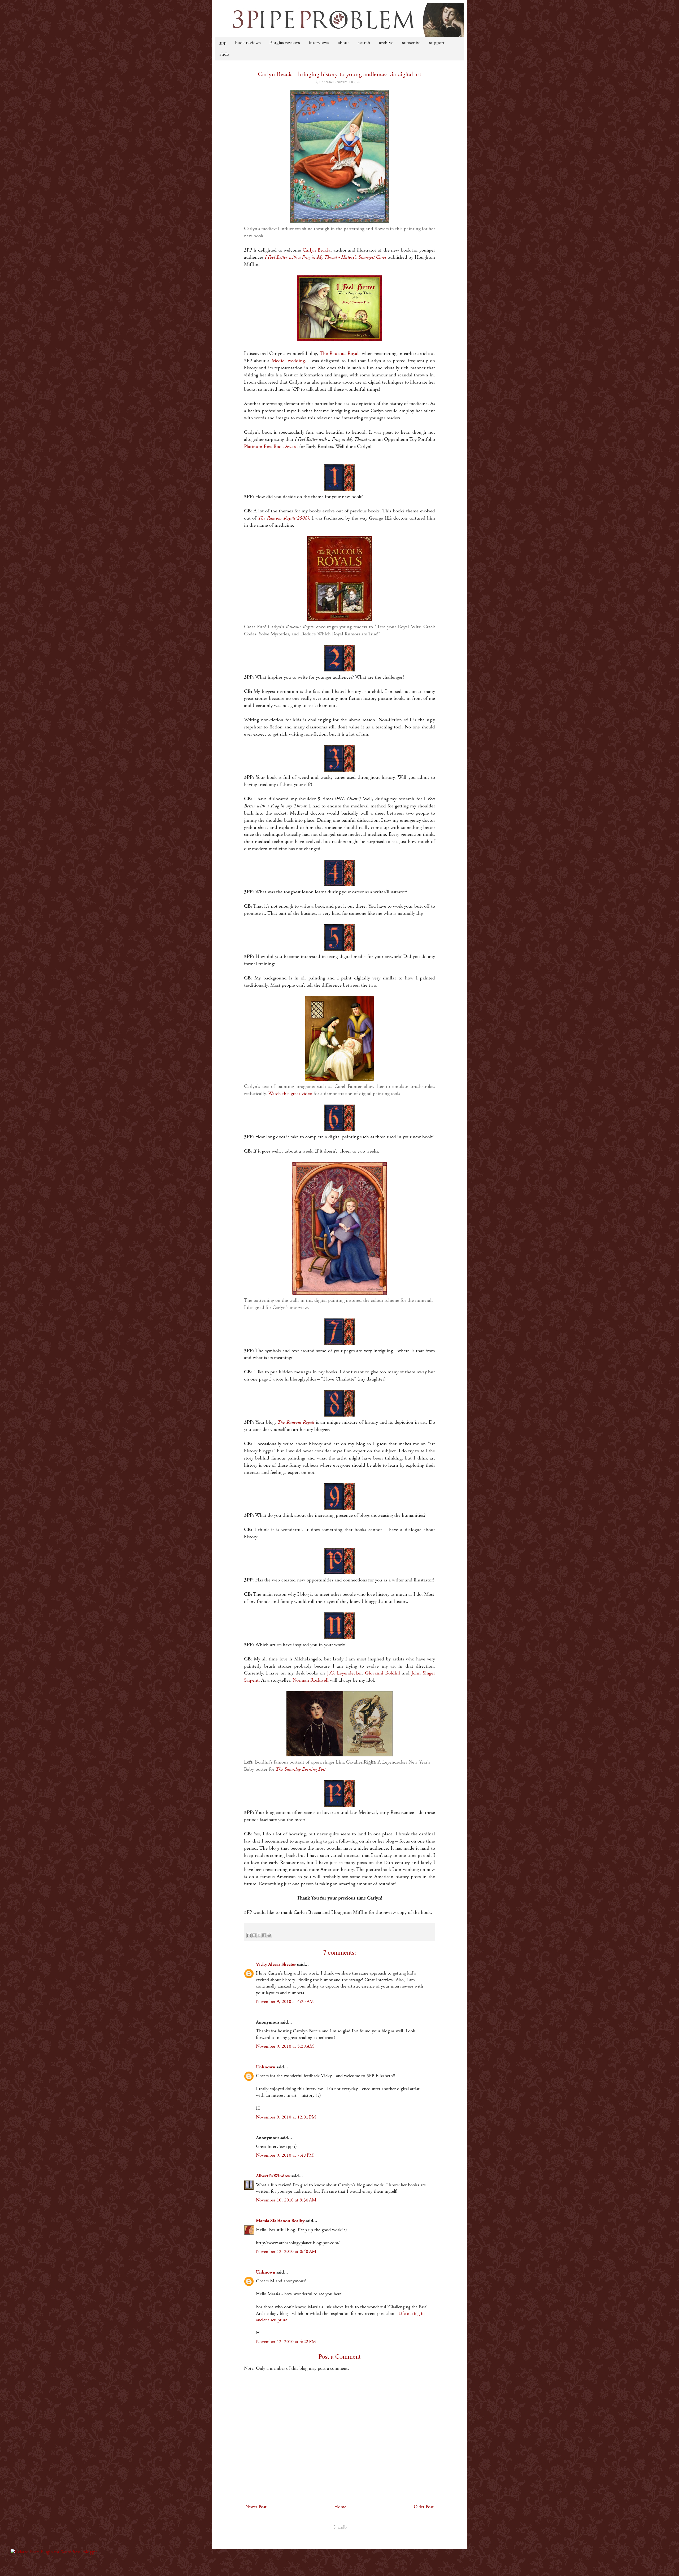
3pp (223, 43)
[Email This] (249, 1935)
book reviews (248, 43)
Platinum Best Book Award (271, 447)
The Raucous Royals (340, 353)
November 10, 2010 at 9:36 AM (286, 2200)
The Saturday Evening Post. (301, 1769)
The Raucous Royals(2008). (284, 518)
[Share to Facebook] (264, 1935)
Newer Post (256, 2507)
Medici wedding (288, 361)
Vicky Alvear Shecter (276, 1964)
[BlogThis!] (254, 1935)
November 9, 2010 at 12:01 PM (286, 2117)
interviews (319, 43)
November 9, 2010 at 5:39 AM (285, 2046)
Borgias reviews (285, 43)
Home (340, 2507)
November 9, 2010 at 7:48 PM (285, 2155)
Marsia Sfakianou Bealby (280, 2221)
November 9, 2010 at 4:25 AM (285, 2002)
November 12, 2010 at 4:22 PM (286, 2342)
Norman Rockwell (311, 1680)
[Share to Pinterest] (269, 1935)
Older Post (424, 2507)
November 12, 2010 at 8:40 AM (286, 2252)
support (437, 43)
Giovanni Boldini (383, 1673)
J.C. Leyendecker (344, 1673)
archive (386, 43)
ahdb (224, 55)
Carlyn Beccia (317, 250)
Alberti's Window (273, 2176)
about (343, 43)
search (364, 43)
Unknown (266, 2067)
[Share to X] (259, 1935)
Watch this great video (290, 1094)
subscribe (411, 43)
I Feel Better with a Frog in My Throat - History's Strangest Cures (325, 257)
